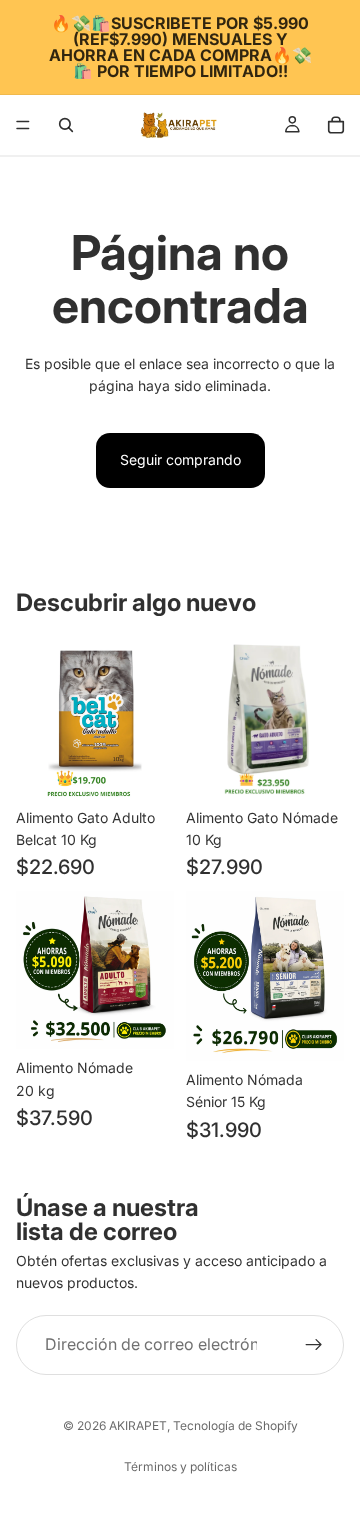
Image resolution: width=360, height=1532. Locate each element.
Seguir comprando (180, 459)
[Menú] (23, 125)
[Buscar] (66, 125)
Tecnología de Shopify (235, 1425)
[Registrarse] (314, 1345)
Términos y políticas (180, 1466)
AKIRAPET (138, 1425)
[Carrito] (336, 125)
